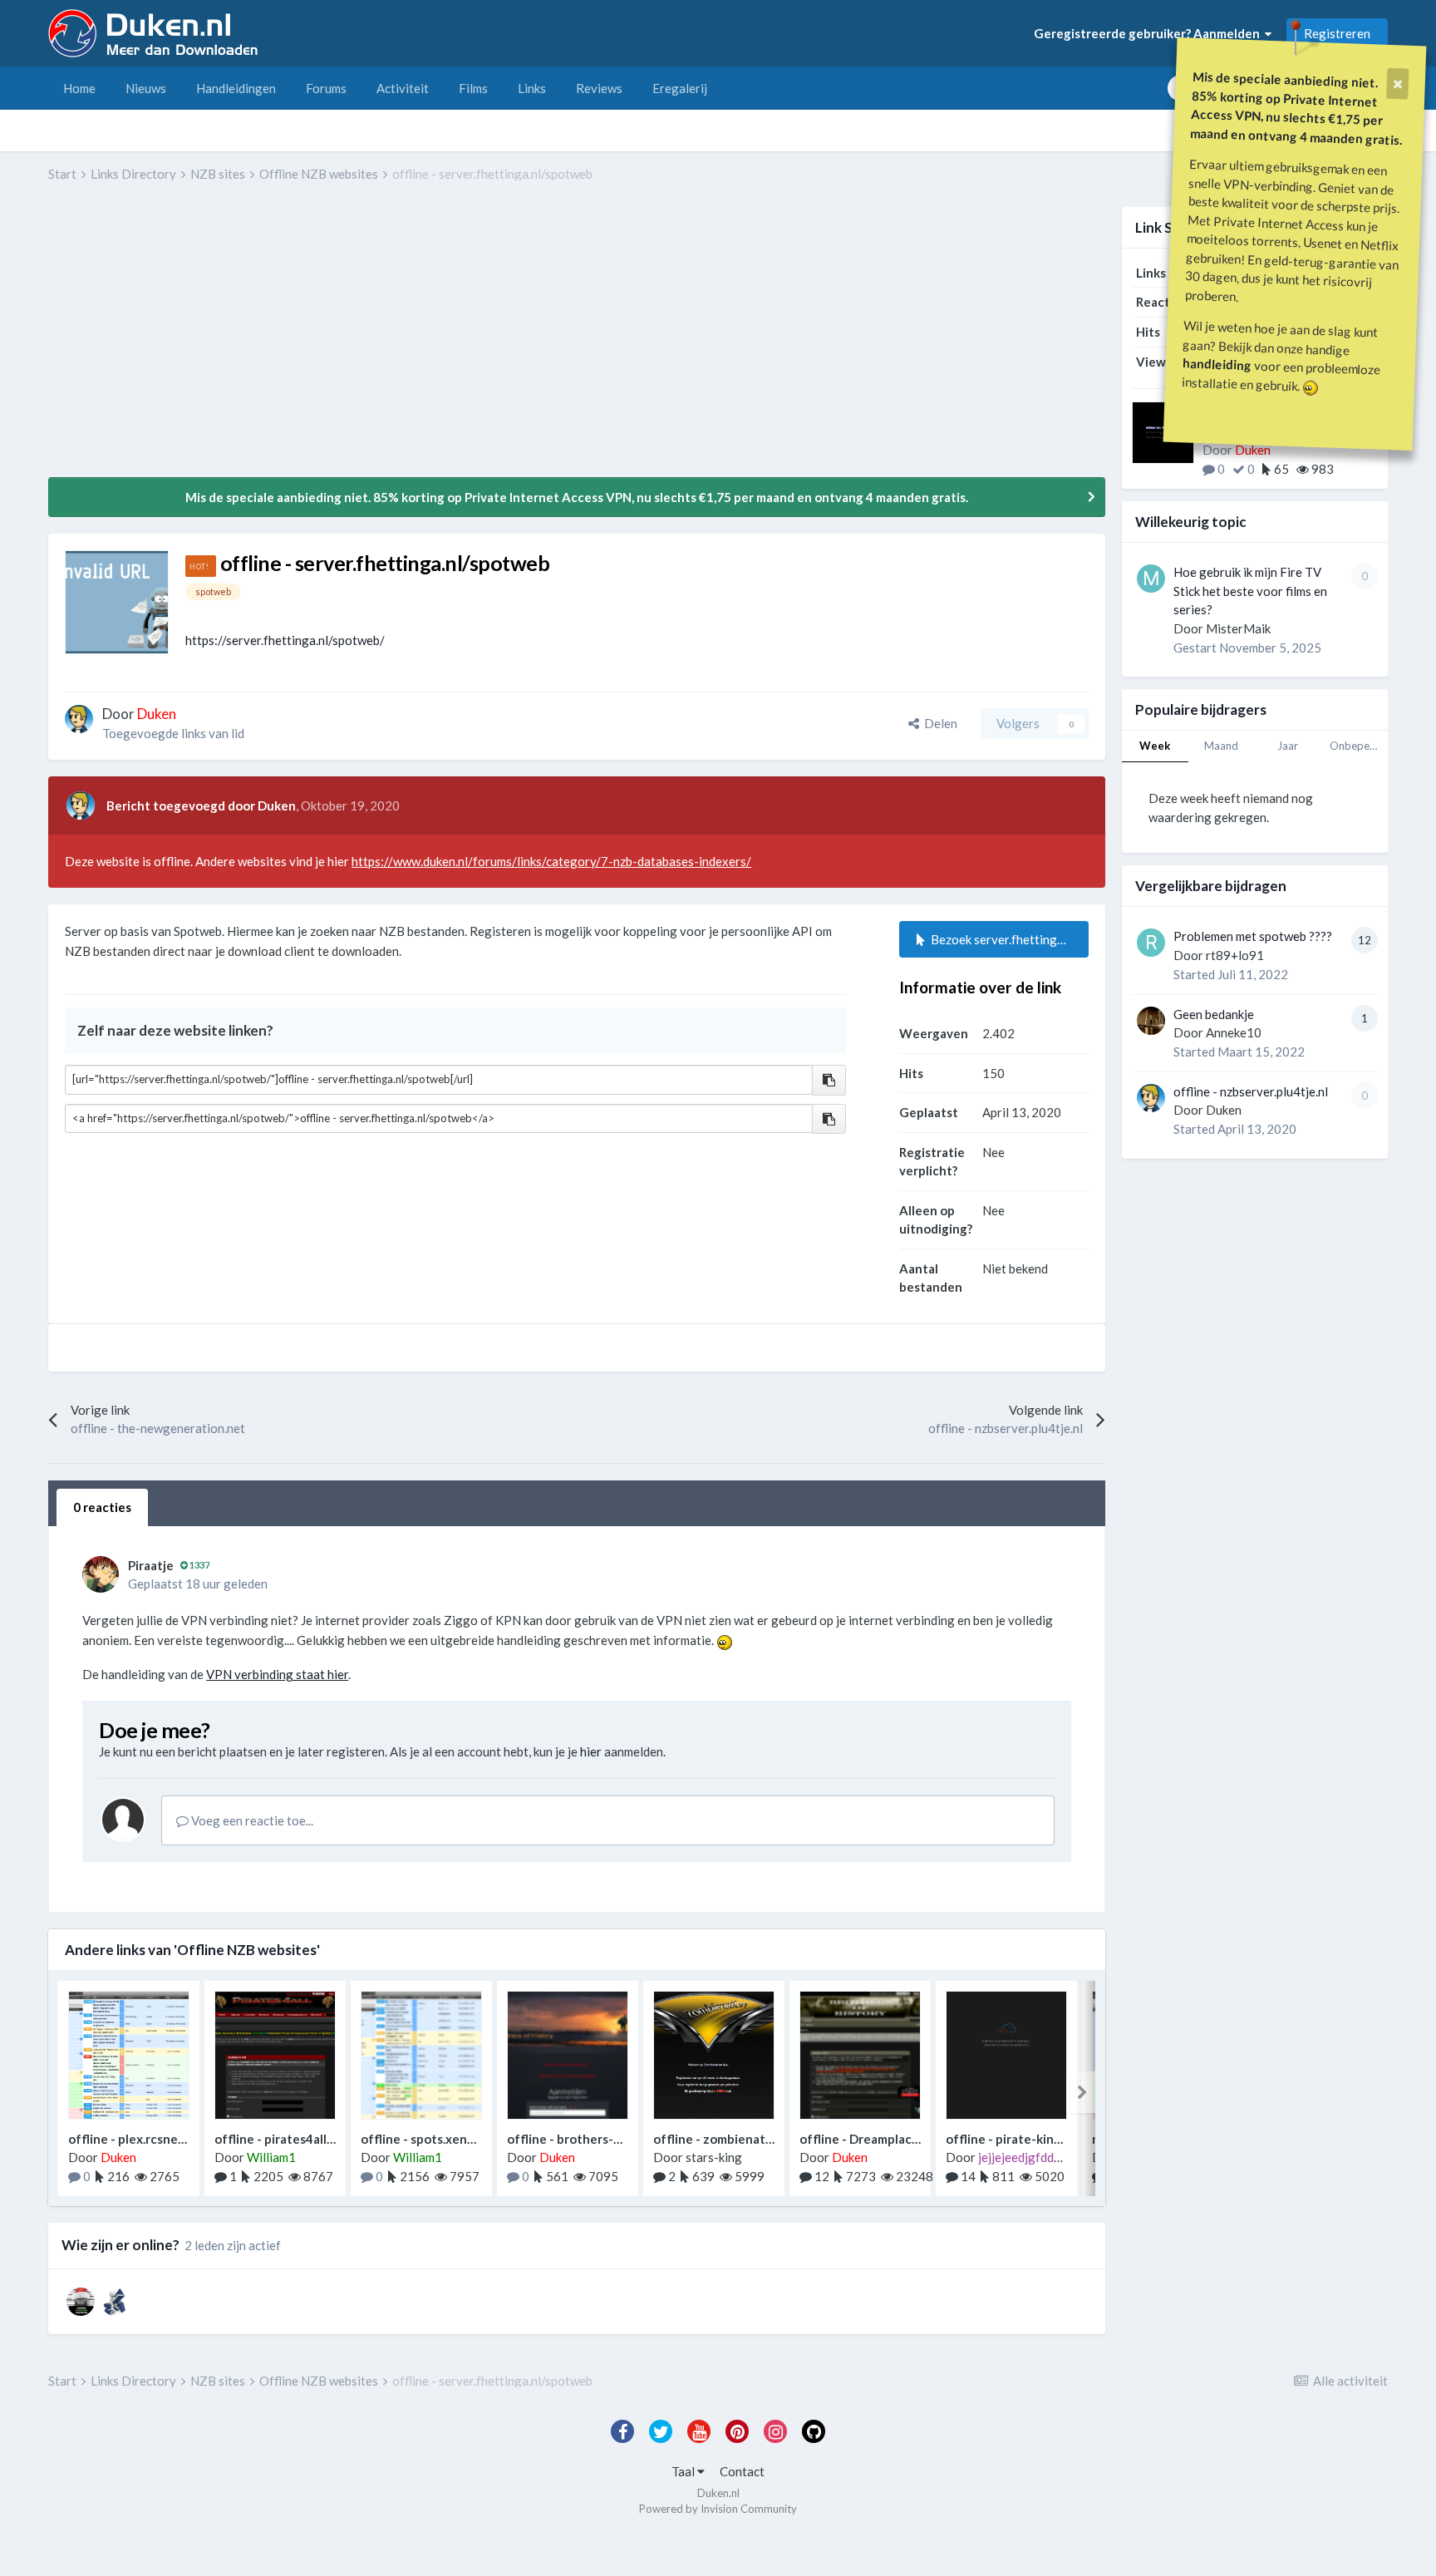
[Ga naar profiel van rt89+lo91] (1151, 943)
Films (473, 88)
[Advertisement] (351, 342)
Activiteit (403, 88)
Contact (742, 2471)
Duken (1224, 1110)
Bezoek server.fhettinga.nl (1001, 939)
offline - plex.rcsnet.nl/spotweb (160, 2139)
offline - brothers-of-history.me (600, 2139)
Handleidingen (236, 88)
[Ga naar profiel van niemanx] (81, 2302)
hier (591, 1751)
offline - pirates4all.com (284, 2139)
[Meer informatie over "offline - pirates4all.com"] (275, 2055)
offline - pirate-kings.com (1020, 2139)
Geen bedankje (1214, 1014)
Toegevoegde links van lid (173, 733)
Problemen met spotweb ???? (1253, 936)
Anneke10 (1234, 1032)
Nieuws (146, 88)
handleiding (1217, 364)
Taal (684, 2471)
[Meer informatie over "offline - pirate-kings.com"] (1006, 2055)
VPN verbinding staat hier (277, 1674)
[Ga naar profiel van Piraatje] (101, 1574)
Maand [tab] (1221, 746)
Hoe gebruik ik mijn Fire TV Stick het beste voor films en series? (1250, 591)
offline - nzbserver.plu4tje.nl (1251, 1091)
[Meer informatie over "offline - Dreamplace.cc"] (860, 2055)
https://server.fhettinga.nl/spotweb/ (285, 640)
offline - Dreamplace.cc (867, 2139)
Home (79, 88)
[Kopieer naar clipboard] (829, 1080)
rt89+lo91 (1235, 955)
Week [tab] (1155, 746)
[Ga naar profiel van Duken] (79, 719)
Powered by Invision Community (718, 2509)
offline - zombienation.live (730, 2139)
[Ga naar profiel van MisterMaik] (1151, 579)
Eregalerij (680, 88)
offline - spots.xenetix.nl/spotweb (460, 2139)
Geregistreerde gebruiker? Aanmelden (1149, 33)
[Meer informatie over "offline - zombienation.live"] (714, 2055)
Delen (938, 723)
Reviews (599, 88)
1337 (199, 1565)
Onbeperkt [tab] (1357, 746)
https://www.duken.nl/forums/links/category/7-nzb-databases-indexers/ (551, 861)
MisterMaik (1238, 628)
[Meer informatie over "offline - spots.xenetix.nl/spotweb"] (421, 2055)
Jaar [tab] (1288, 746)
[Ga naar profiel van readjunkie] (115, 2302)
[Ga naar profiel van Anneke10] (1151, 1021)
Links (532, 88)
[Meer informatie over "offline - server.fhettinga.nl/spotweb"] (117, 602)
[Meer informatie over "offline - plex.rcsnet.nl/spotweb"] (129, 2055)
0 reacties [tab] (102, 1507)
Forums (326, 88)
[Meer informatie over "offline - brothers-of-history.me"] (568, 2055)
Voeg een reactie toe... (251, 1820)
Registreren (1337, 33)
